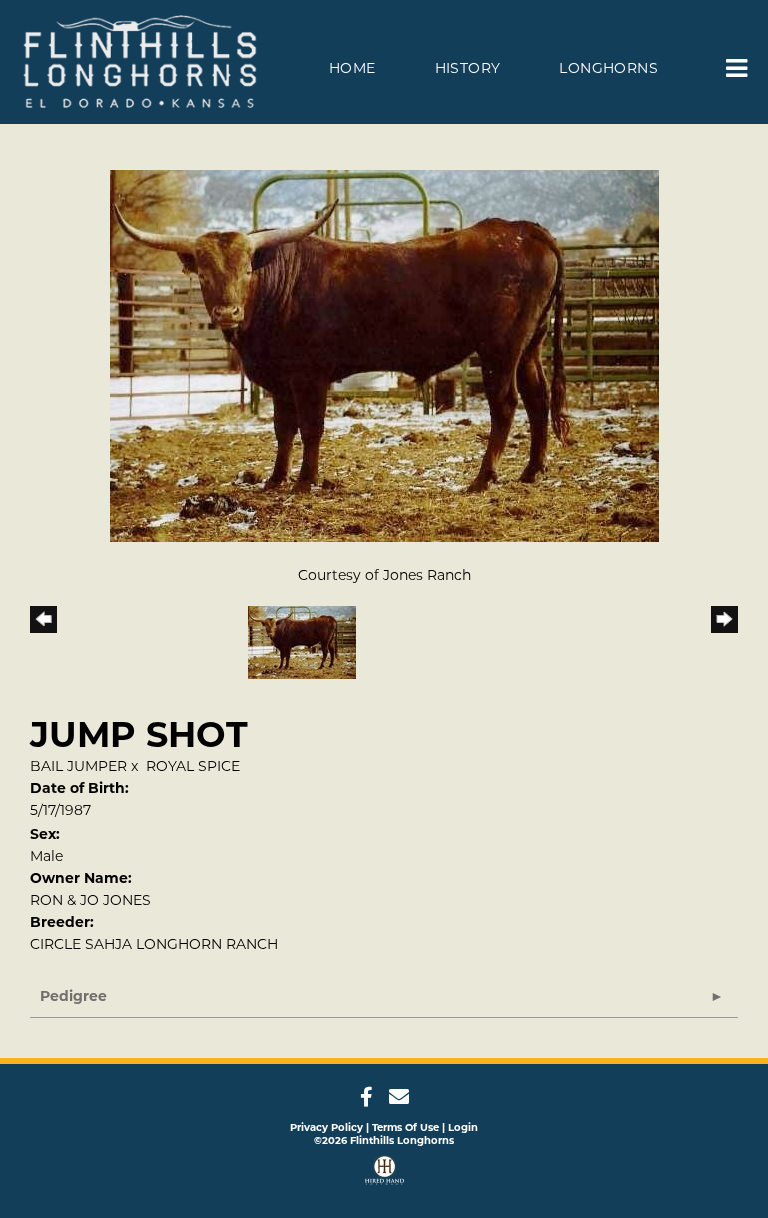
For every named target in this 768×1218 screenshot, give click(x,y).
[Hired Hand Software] (384, 1172)
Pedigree (73, 996)
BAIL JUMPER (78, 766)
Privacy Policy (326, 1127)
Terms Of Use (405, 1127)
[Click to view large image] (384, 355)
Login (463, 1127)
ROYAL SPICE (193, 766)
